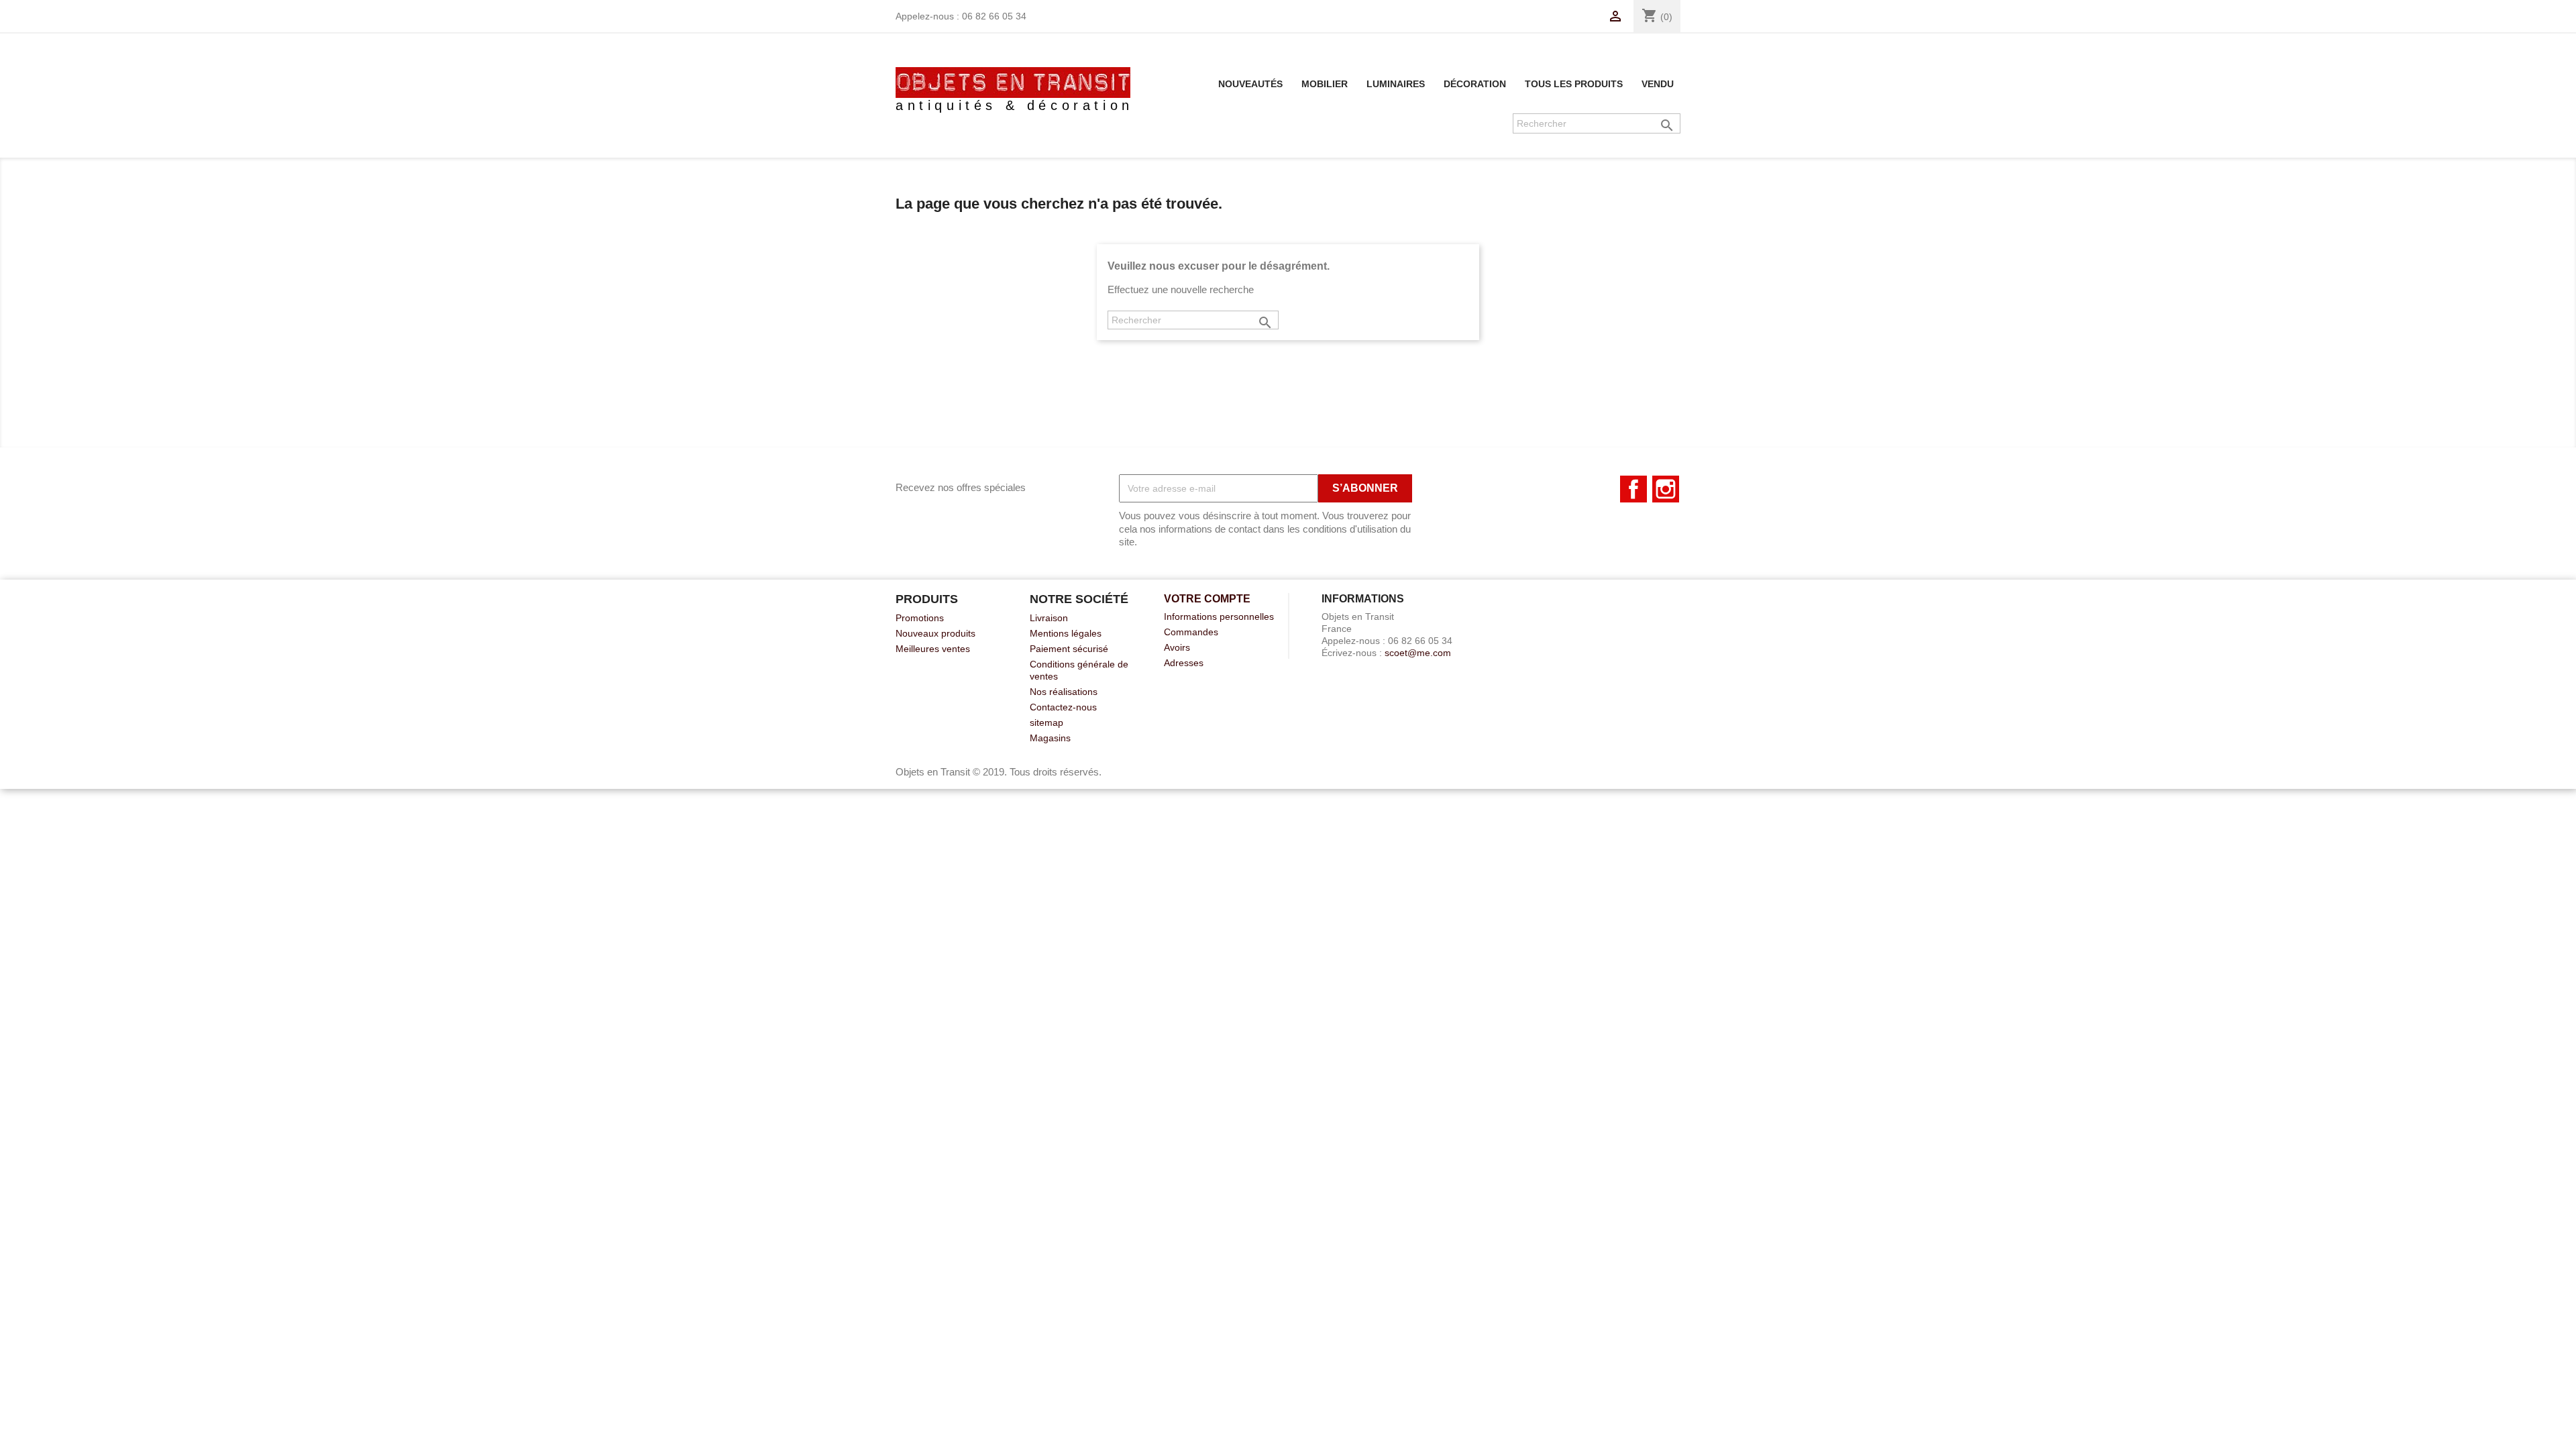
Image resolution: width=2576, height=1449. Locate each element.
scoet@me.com (1418, 653)
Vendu (1658, 84)
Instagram (1666, 489)
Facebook (1633, 489)
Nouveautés (1250, 84)
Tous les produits (1574, 84)
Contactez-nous (1063, 707)
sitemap (1046, 722)
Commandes (1191, 632)
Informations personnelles (1219, 616)
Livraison (1049, 618)
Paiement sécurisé (1069, 649)
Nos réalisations (1064, 692)
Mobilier (1325, 84)
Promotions (920, 618)
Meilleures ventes (933, 649)
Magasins (1050, 738)
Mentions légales (1066, 633)
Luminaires (1396, 84)
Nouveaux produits (935, 633)
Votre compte (1207, 599)
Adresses (1184, 663)
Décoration (1475, 84)
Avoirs (1177, 647)
